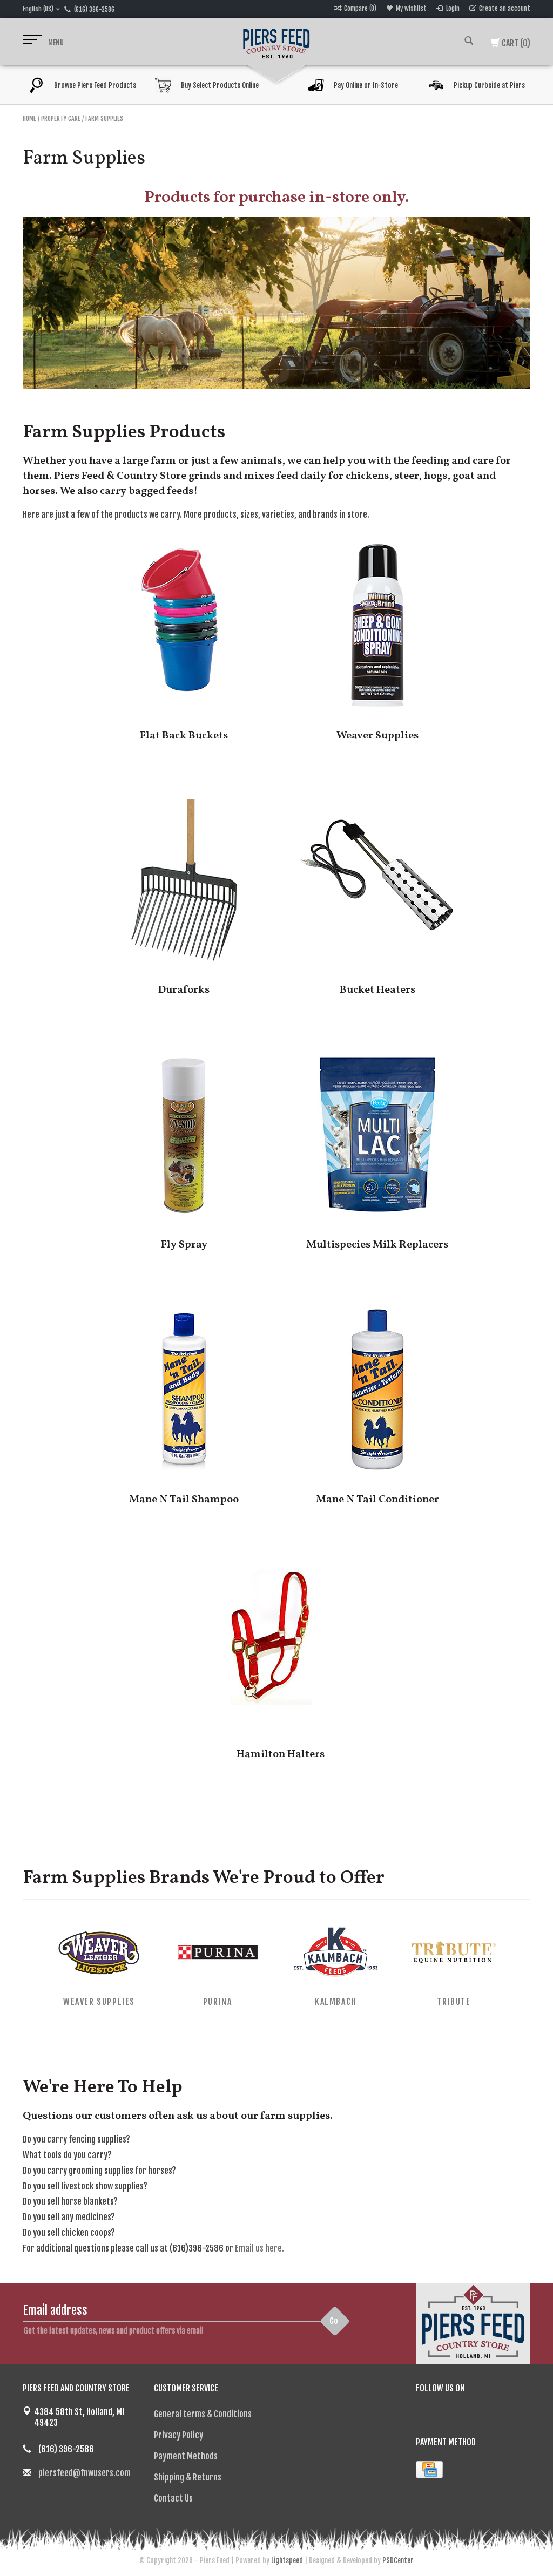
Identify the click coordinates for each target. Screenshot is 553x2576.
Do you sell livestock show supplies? (85, 2186)
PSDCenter (398, 2560)
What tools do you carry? (67, 2155)
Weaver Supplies (99, 2002)
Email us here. (259, 2248)
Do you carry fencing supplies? (76, 2139)
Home (29, 118)
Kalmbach (336, 2002)
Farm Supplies (104, 118)
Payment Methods (186, 2456)
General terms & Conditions (203, 2414)
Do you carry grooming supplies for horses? (99, 2171)
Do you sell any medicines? (69, 2217)
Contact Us (173, 2498)
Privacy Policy (178, 2435)
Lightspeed (287, 2560)
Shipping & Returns (188, 2477)
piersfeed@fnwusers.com (85, 2473)
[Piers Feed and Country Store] (276, 42)
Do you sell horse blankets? (70, 2201)
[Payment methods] (429, 2470)
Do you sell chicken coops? (69, 2233)
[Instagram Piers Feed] (462, 2415)
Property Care (61, 118)
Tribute (454, 2002)
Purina (218, 2002)
